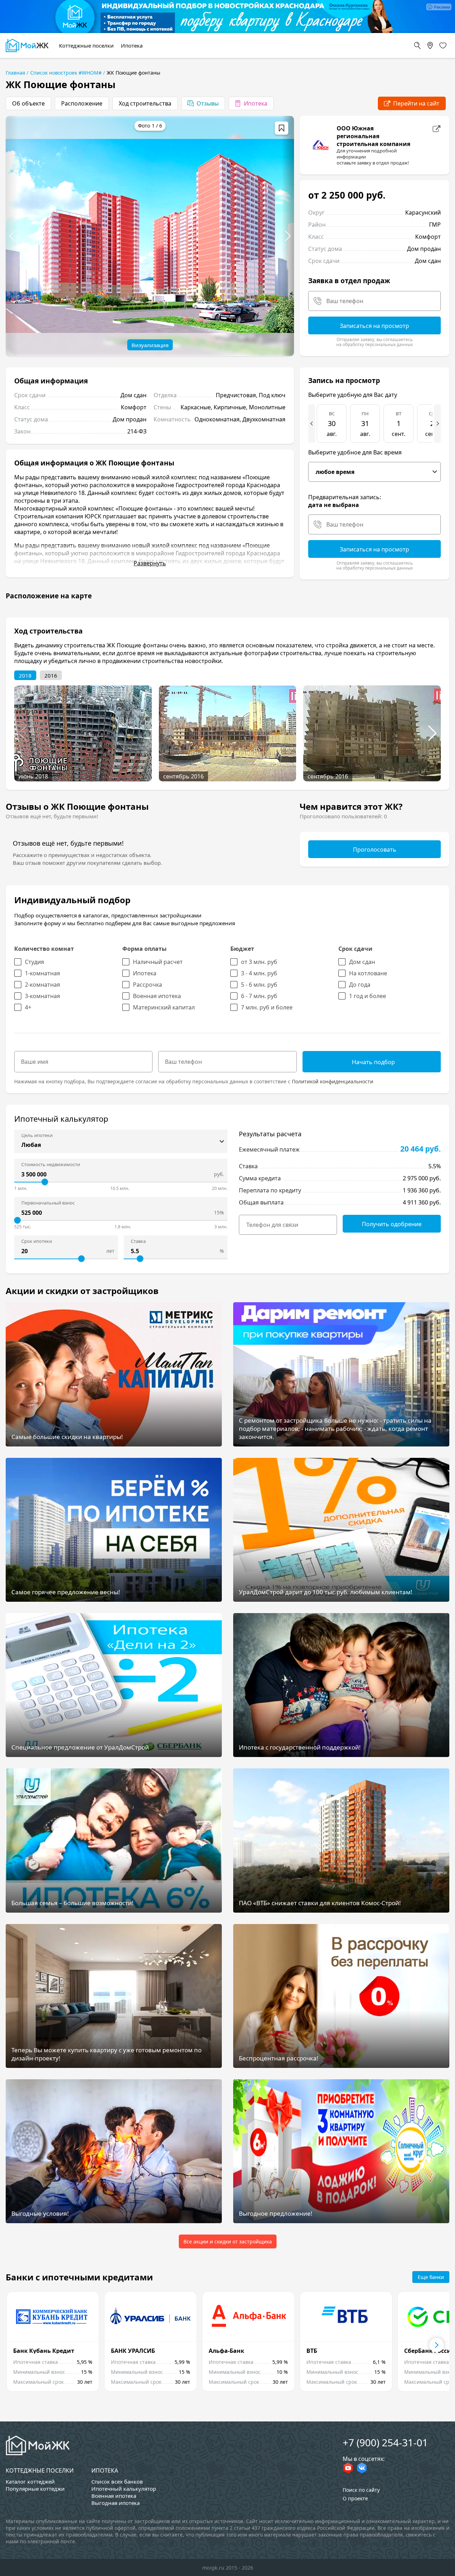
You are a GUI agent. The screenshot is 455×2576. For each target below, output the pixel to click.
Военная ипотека (114, 2496)
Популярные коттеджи (35, 2489)
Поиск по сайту (361, 2490)
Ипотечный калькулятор (124, 2489)
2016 (51, 675)
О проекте (355, 2498)
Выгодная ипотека (116, 2503)
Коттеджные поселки (40, 2470)
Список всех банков (117, 2481)
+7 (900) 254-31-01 (385, 2442)
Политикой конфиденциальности (333, 1081)
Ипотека (105, 2470)
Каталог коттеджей (30, 2481)
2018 (25, 675)
